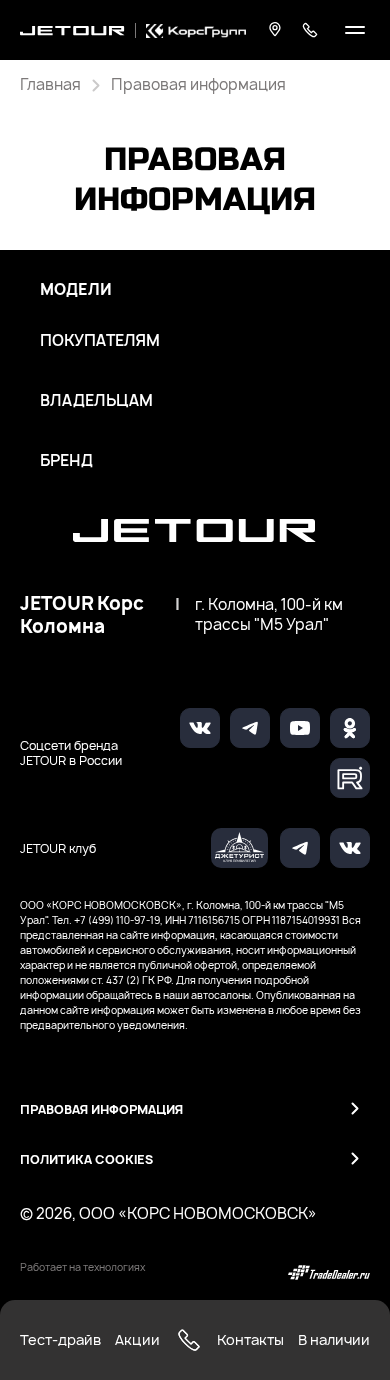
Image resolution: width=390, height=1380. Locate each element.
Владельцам (96, 401)
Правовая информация (101, 1109)
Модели (76, 290)
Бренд (66, 461)
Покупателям (100, 341)
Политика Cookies (86, 1159)
